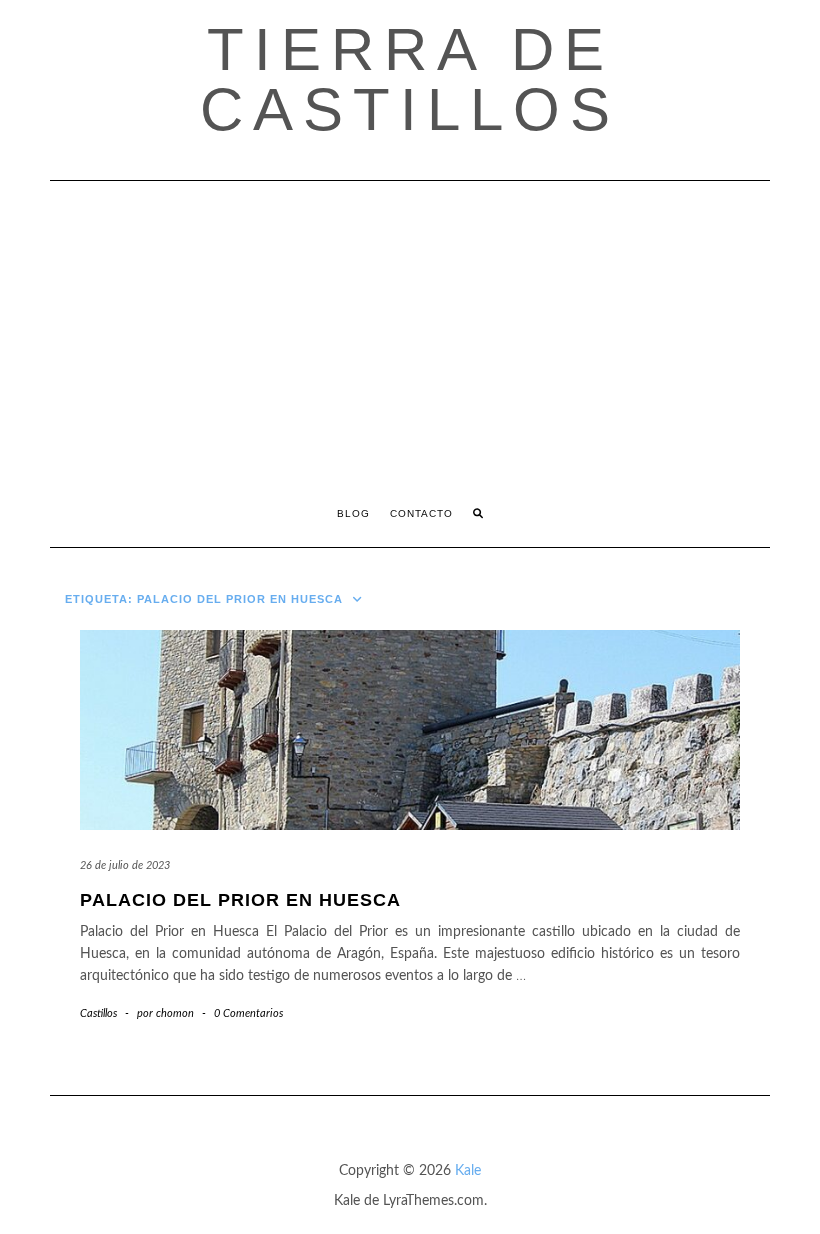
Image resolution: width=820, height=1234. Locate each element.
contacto (421, 513)
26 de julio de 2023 (125, 865)
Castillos (98, 1013)
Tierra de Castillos (410, 79)
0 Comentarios (248, 1013)
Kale (468, 1171)
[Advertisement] (410, 331)
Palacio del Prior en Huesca (240, 900)
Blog (353, 513)
